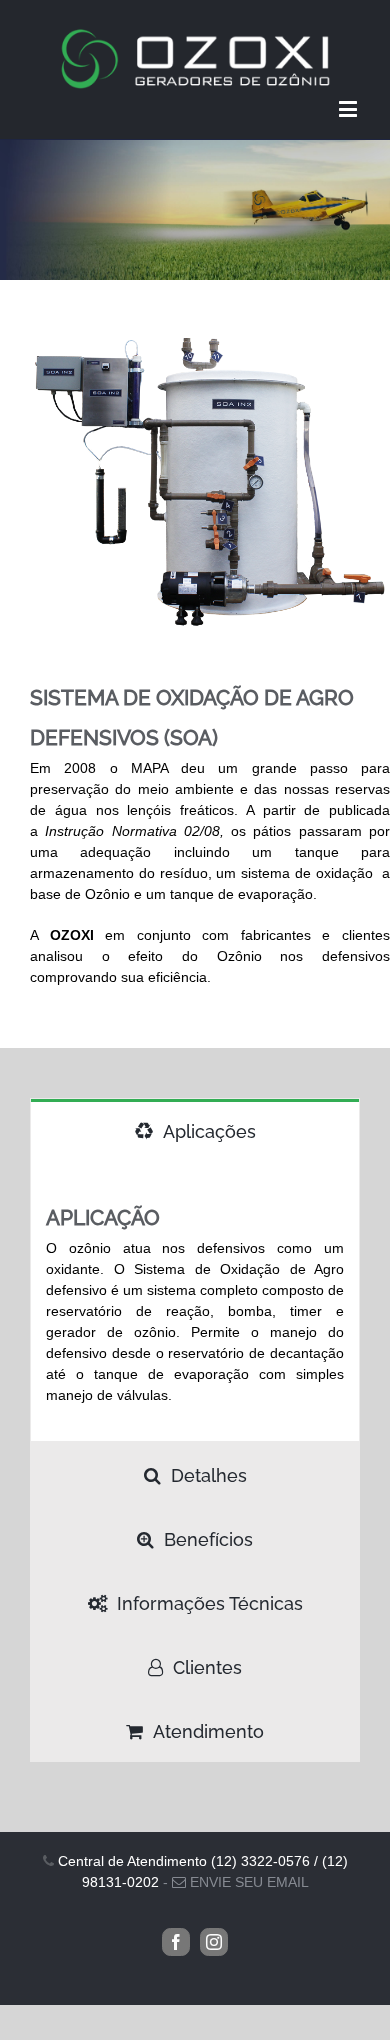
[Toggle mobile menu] (349, 108)
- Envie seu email (236, 1882)
